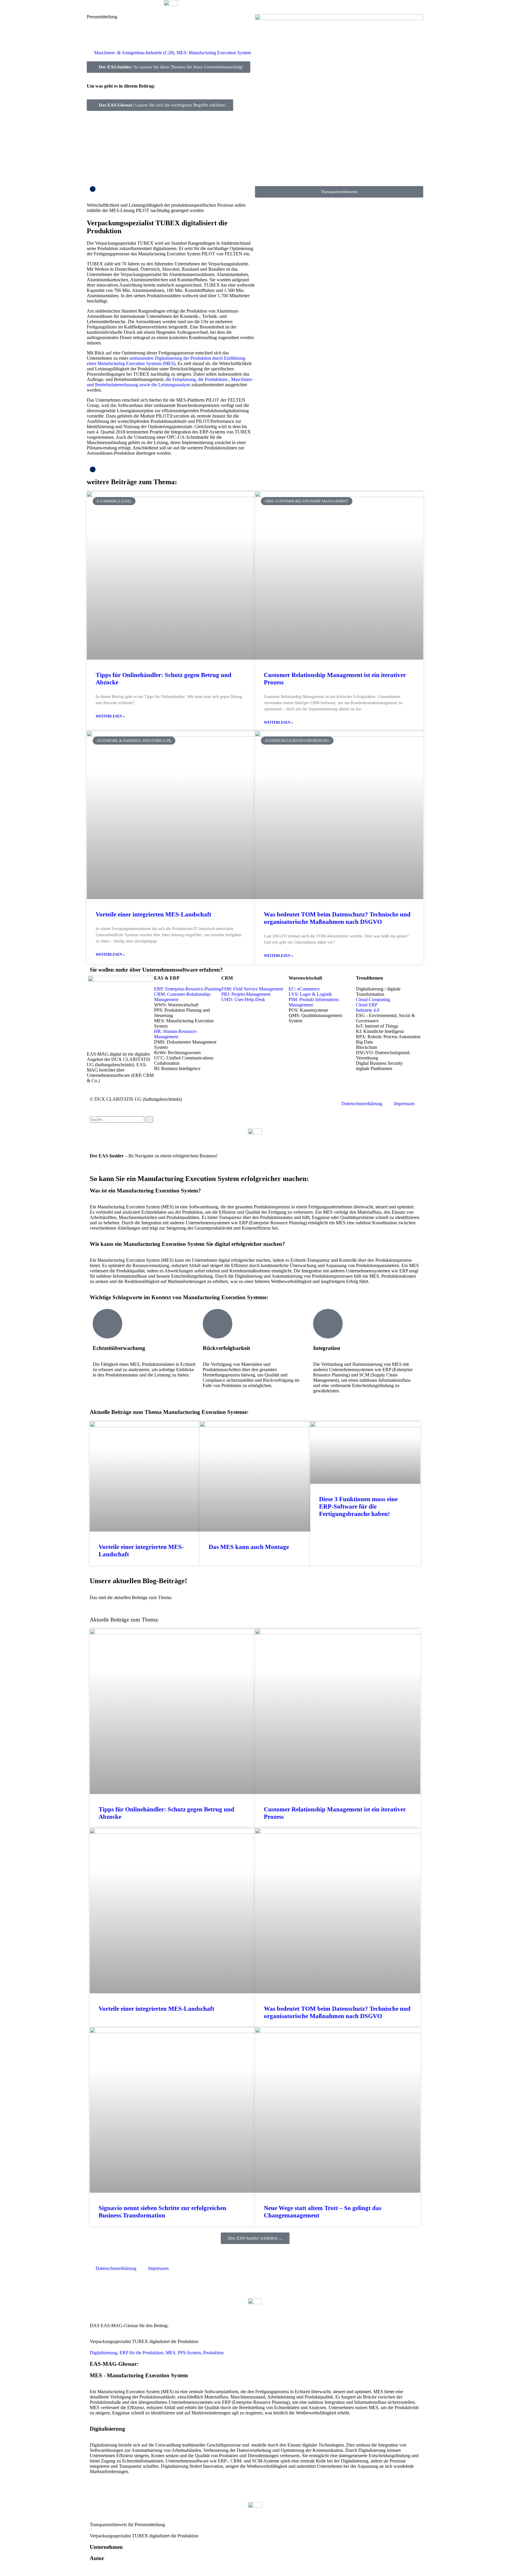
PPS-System (189, 2353)
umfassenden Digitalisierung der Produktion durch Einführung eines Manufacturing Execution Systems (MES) (166, 361)
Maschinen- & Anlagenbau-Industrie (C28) (134, 53)
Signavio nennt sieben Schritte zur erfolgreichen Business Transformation (162, 2212)
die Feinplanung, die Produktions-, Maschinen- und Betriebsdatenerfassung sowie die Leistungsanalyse (170, 382)
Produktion (213, 2353)
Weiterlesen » (110, 716)
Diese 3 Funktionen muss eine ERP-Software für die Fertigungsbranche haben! (358, 1506)
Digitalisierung (103, 2353)
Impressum (404, 1104)
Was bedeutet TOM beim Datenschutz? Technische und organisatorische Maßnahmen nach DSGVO (337, 918)
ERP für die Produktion (141, 2353)
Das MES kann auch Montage (249, 1547)
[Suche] (149, 1119)
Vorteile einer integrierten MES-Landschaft (153, 914)
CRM (227, 978)
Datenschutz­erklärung (362, 1104)
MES (170, 2353)
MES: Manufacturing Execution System (214, 53)
